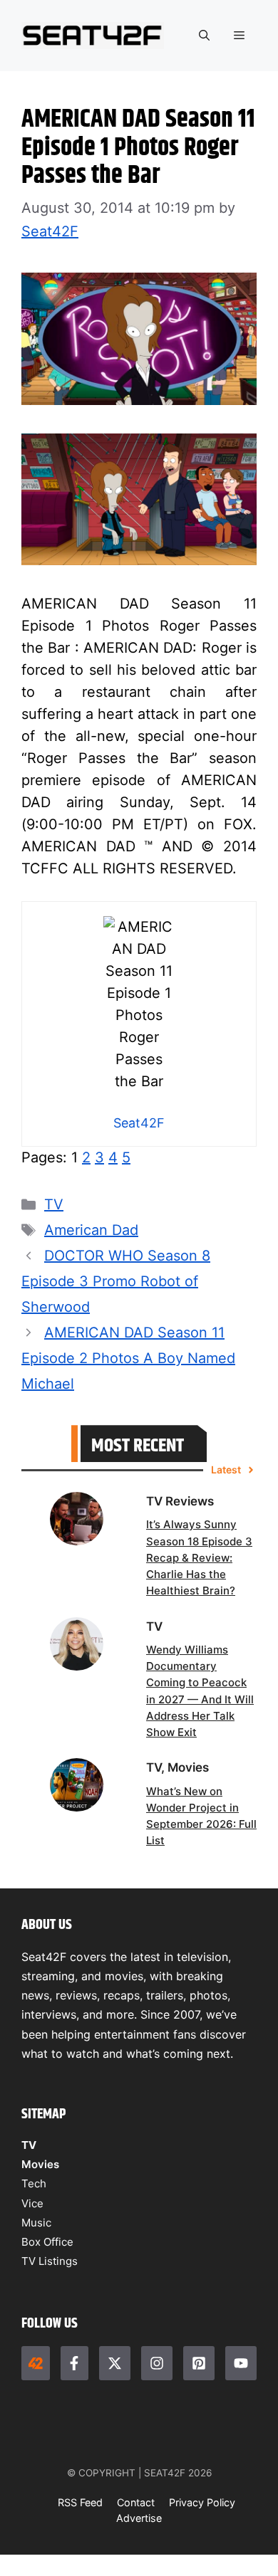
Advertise (139, 2518)
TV (54, 1204)
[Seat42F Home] (36, 2363)
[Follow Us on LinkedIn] (199, 2363)
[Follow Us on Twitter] (115, 2363)
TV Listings (50, 2261)
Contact (136, 2502)
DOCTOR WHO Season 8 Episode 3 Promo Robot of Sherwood (116, 1281)
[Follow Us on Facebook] (75, 2363)
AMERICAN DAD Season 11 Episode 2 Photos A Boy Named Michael (128, 1358)
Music (36, 2223)
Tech (34, 2183)
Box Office (47, 2242)
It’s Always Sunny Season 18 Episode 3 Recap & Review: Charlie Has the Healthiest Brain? (199, 1557)
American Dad (91, 1230)
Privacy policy (202, 2502)
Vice (32, 2203)
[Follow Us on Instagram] (157, 2363)
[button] (204, 36)
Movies (40, 2164)
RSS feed (80, 2502)
